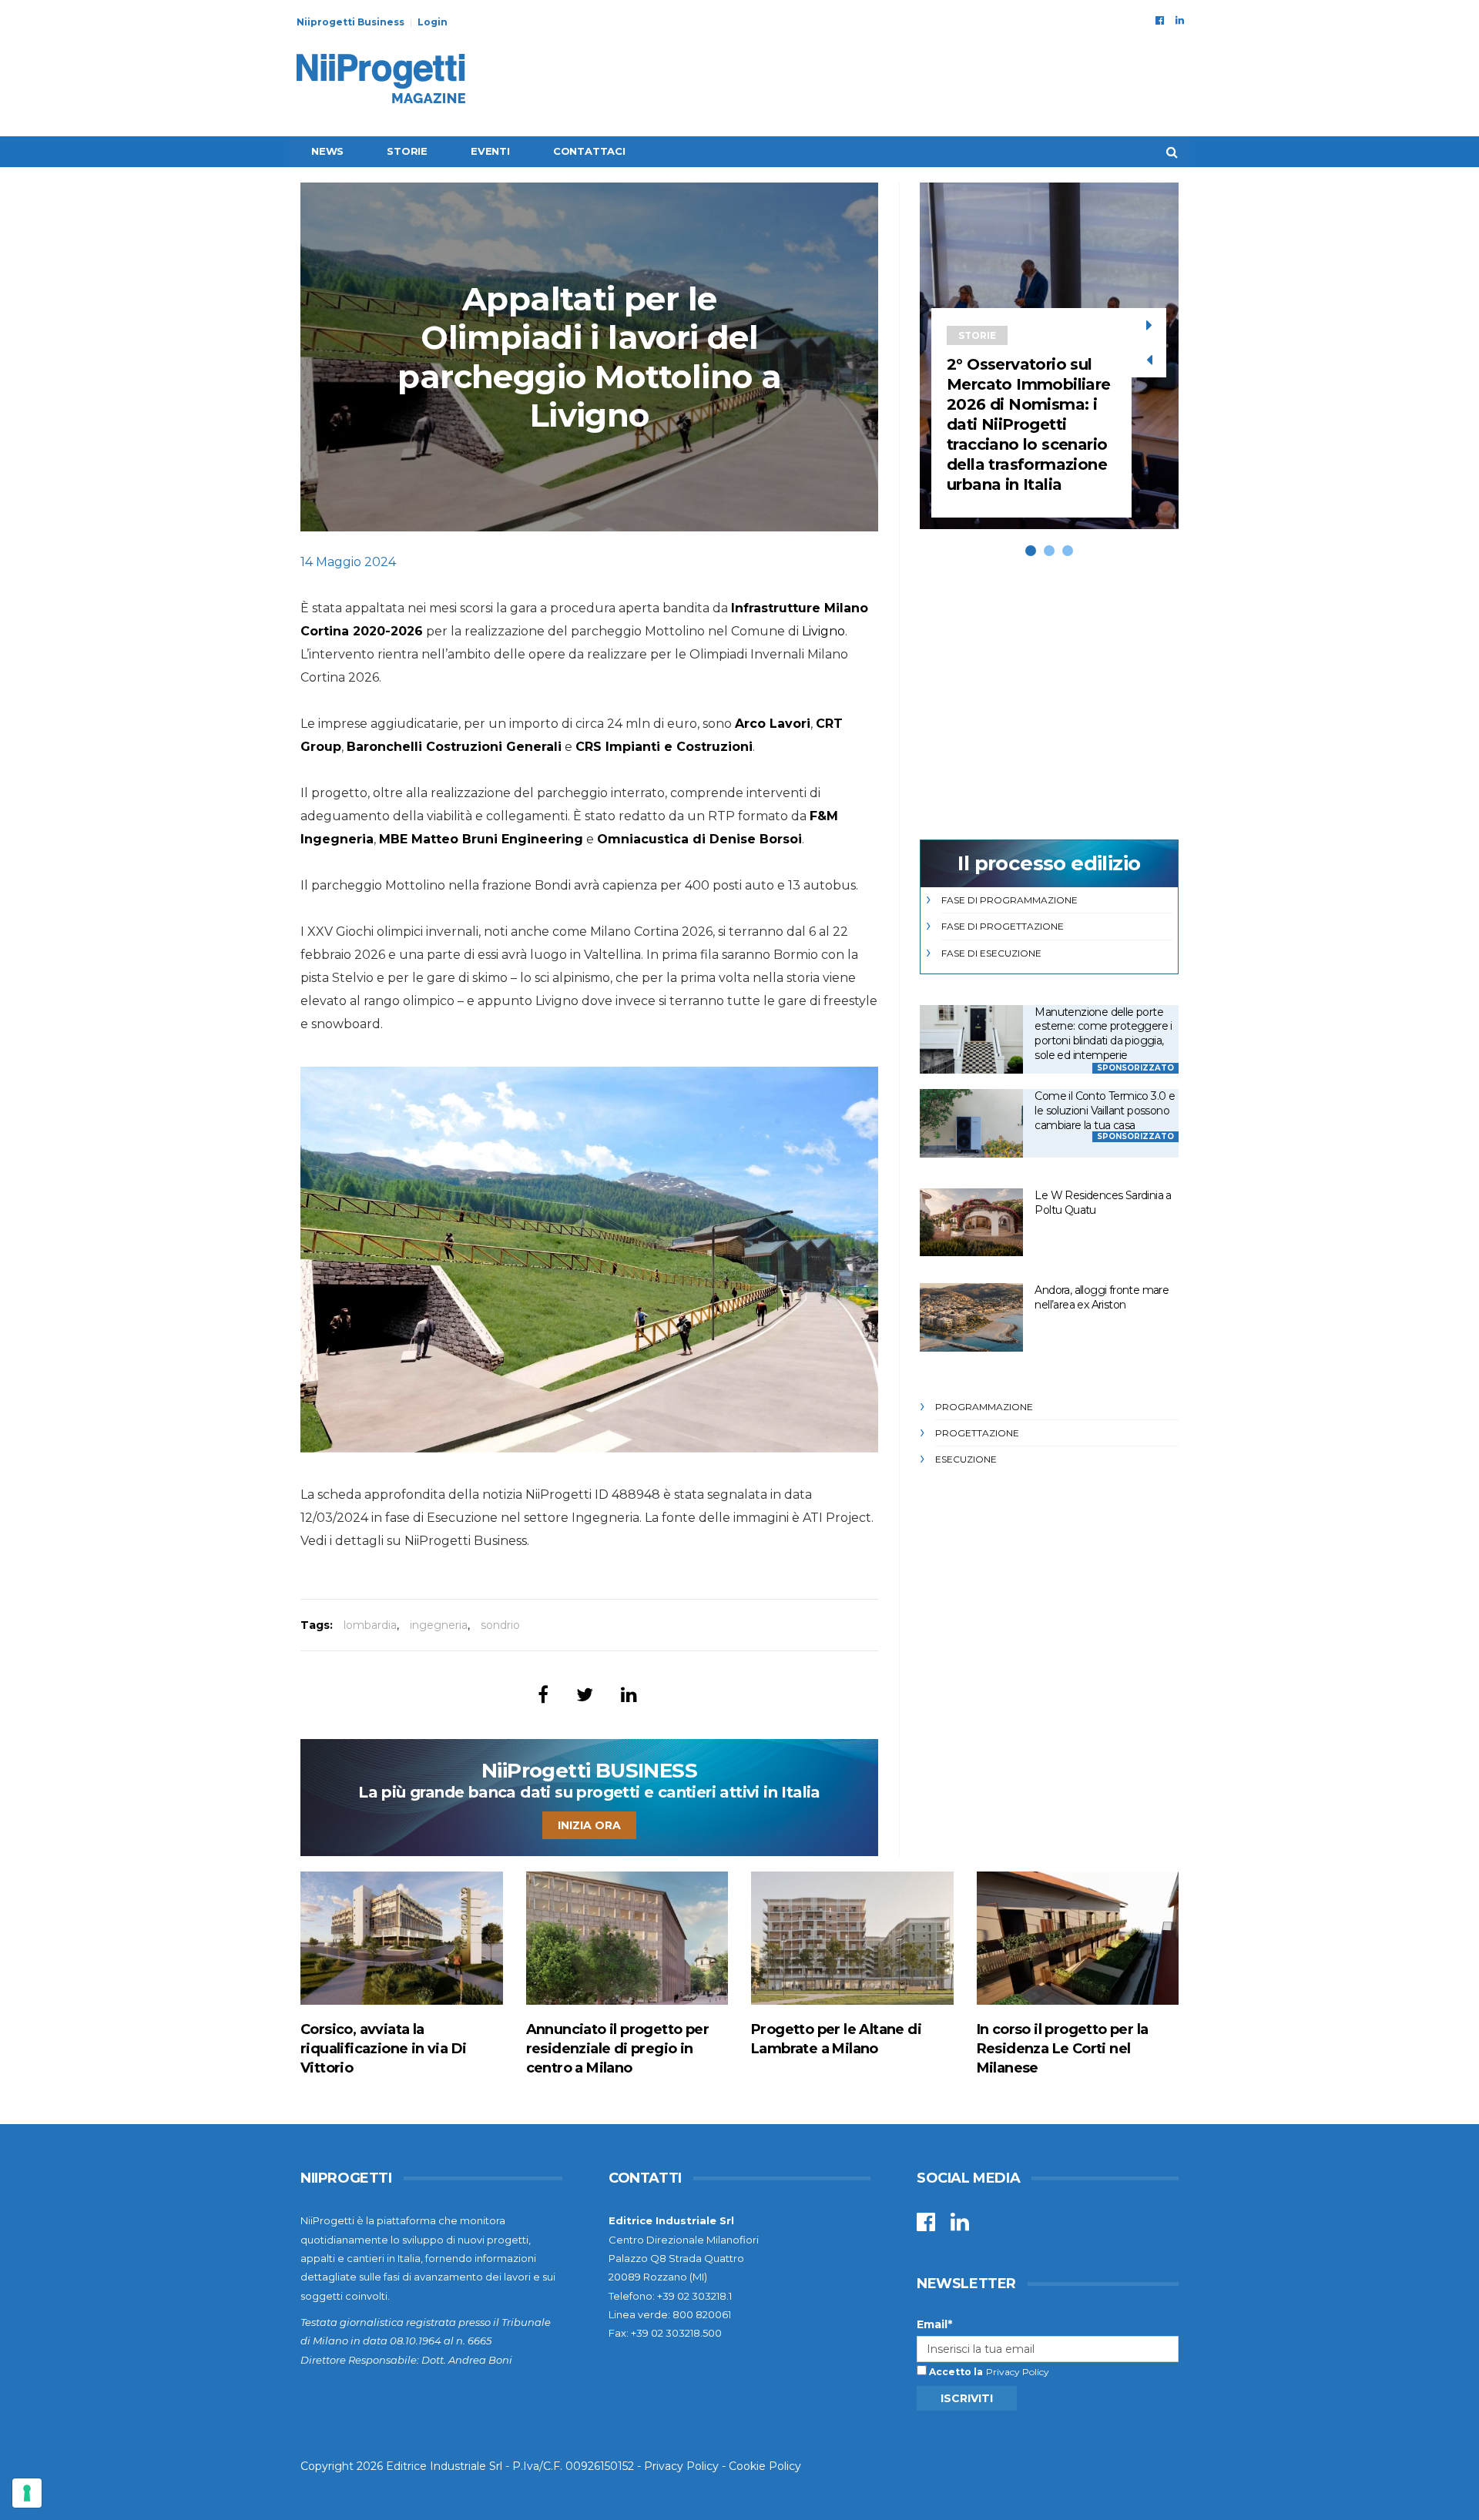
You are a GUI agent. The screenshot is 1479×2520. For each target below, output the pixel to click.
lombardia (370, 1625)
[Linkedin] (1180, 20)
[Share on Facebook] (543, 1695)
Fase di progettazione (1003, 926)
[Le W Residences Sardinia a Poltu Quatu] (971, 1223)
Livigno (823, 631)
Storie (407, 151)
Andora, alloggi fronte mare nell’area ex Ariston (1102, 1297)
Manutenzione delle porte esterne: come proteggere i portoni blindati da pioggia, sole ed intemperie (1103, 1034)
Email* (934, 2324)
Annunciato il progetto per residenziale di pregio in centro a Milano (617, 2049)
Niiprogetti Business (350, 22)
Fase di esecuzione (991, 953)
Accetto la (955, 2372)
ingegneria (439, 1625)
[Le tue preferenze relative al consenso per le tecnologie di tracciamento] (27, 2493)
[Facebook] (1160, 20)
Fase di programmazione (1009, 900)
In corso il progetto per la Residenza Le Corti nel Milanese (1063, 2049)
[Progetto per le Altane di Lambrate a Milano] (852, 1938)
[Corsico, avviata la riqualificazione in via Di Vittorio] (402, 1938)
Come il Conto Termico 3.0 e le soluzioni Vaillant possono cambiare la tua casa (1105, 1110)
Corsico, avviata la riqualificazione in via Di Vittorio (383, 2049)
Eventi (490, 151)
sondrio (500, 1625)
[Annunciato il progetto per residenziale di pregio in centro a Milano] (627, 1938)
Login (433, 22)
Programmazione (984, 1407)
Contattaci (589, 151)
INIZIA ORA (589, 1825)
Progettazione (977, 1433)
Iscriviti (967, 2398)
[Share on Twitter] (585, 1695)
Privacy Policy (1018, 2372)
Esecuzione (966, 1459)
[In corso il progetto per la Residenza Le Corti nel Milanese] (1078, 1938)
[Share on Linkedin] (629, 1695)
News (327, 151)
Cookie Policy (765, 2466)
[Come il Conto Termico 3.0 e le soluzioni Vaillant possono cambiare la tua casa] (971, 1123)
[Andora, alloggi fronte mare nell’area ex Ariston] (971, 1317)
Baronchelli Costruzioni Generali (454, 747)
